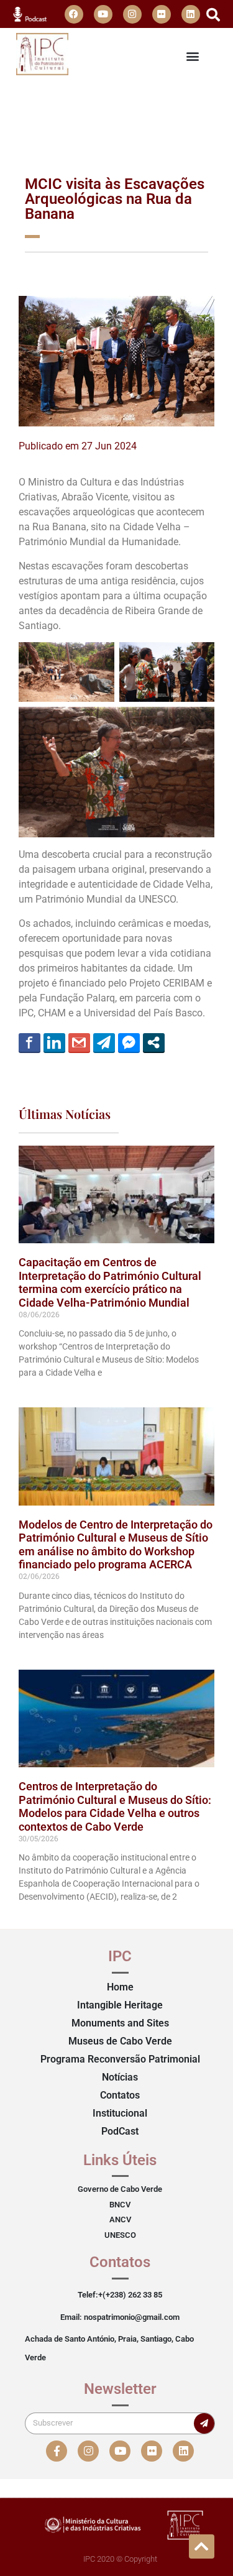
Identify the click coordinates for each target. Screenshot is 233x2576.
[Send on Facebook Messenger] (129, 1042)
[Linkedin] (191, 14)
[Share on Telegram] (104, 1042)
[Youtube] (103, 14)
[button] (213, 15)
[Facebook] (74, 14)
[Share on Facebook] (30, 1042)
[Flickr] (162, 14)
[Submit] (204, 2423)
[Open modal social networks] (154, 1042)
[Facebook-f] (57, 2451)
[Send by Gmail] (79, 1042)
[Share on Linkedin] (54, 1042)
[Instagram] (132, 14)
